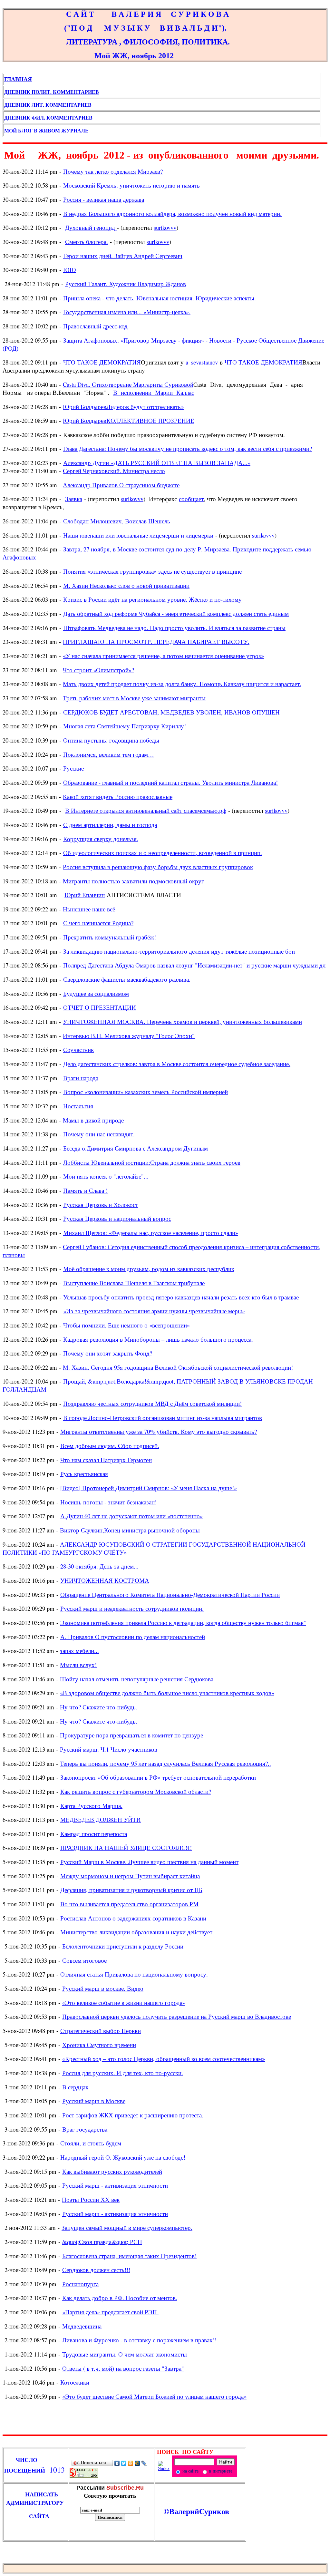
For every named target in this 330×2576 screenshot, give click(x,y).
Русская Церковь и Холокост (101, 1205)
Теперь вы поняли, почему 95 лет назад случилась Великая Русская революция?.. (165, 1763)
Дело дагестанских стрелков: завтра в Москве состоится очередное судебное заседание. (177, 1064)
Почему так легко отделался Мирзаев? (113, 171)
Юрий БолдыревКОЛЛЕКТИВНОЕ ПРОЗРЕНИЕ (129, 420)
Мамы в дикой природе (93, 1120)
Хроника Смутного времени (99, 2045)
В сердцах (75, 2087)
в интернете (220, 2471)
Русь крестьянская (84, 1474)
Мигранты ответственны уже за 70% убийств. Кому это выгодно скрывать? (159, 1431)
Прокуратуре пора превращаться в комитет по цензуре (131, 1735)
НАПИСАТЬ (36, 2494)
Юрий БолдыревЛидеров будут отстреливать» (123, 407)
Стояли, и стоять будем (91, 2143)
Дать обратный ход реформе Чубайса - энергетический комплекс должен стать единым (176, 613)
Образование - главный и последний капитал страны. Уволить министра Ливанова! (170, 782)
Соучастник (78, 1050)
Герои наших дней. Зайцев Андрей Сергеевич (123, 256)
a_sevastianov (202, 362)
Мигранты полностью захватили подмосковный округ (133, 881)
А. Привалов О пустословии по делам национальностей (133, 1637)
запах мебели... (79, 1651)
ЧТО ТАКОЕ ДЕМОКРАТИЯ (102, 362)
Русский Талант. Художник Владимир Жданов (126, 284)
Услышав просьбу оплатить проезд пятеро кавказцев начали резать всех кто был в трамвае (181, 1297)
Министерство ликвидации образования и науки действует (136, 1932)
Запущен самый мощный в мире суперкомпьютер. (127, 2227)
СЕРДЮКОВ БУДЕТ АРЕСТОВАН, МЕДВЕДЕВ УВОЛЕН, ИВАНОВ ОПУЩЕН (171, 712)
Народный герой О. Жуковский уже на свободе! (123, 2157)
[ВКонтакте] (117, 2463)
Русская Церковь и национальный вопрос (117, 1218)
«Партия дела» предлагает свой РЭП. (110, 2312)
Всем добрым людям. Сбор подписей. (110, 1446)
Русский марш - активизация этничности (115, 2185)
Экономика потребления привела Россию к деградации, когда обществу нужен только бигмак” (183, 1623)
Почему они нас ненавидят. (99, 1134)
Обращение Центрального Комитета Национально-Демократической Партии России (170, 1594)
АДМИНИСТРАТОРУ (37, 2503)
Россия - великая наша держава (104, 199)
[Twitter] (124, 2463)
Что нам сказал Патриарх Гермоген (106, 1460)
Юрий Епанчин (85, 895)
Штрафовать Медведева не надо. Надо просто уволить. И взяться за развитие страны (174, 628)
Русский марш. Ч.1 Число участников (109, 1749)
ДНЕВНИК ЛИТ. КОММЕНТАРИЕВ (49, 105)
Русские (73, 768)
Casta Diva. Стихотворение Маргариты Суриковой (128, 384)
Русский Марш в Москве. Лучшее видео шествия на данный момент (149, 1862)
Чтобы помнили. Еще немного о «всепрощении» (126, 1325)
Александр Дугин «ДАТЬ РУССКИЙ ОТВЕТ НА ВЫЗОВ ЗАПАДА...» (157, 463)
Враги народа (81, 1078)
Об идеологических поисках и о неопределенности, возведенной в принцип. (163, 853)
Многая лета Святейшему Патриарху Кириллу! (125, 726)
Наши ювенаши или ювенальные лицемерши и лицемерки (138, 535)
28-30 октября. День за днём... (99, 1566)
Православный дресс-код (95, 326)
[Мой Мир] (137, 2463)
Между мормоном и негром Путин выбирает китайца (130, 1876)
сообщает (191, 499)
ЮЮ (70, 270)
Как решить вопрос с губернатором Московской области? (136, 1791)
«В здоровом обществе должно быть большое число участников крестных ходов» (167, 1693)
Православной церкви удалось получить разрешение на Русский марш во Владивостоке (177, 2016)
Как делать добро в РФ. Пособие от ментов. (120, 2298)
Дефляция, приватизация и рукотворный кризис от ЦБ (131, 1890)
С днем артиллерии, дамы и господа (110, 825)
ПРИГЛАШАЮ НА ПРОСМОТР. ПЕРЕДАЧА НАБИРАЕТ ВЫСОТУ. (156, 642)
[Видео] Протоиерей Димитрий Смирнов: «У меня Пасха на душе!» (149, 1488)
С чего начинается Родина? (98, 923)
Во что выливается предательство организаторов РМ (129, 1904)
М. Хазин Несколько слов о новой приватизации (126, 585)
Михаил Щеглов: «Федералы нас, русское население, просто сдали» (151, 1233)
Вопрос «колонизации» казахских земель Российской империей (146, 1092)
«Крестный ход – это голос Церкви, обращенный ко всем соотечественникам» (164, 2059)
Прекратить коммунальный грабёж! (110, 937)
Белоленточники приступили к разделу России (123, 1946)
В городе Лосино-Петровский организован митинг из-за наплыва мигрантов (163, 1418)
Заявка (74, 499)
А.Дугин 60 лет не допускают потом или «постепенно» (131, 1516)
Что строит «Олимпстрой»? (98, 670)
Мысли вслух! (78, 1665)
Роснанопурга (80, 2284)
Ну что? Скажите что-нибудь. (99, 1707)
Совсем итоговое (84, 1960)
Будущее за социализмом (96, 993)
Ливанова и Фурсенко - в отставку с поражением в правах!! (139, 2340)
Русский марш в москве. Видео (103, 1988)
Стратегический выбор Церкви (101, 2031)
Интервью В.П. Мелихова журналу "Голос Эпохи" (129, 1036)
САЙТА (27, 2516)
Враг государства (85, 2129)
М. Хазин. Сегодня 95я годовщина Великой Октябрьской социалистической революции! (178, 1367)
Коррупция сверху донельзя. (101, 839)
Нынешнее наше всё (89, 909)
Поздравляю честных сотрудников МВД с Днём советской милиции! (152, 1403)
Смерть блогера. (87, 242)
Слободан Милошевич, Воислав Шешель (117, 521)
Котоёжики (75, 2382)
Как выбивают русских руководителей (112, 2171)
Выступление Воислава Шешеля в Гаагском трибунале (134, 1283)
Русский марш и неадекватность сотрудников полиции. (132, 1608)
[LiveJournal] (144, 2463)
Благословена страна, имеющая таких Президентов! (129, 2256)
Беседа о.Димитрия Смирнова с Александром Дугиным (136, 1148)
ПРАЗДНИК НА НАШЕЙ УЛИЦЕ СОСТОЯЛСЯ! (126, 1847)
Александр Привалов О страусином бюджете (121, 485)
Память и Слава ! (85, 1190)
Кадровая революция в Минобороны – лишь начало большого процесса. (158, 1339)
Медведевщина (82, 2326)
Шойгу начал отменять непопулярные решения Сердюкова (137, 1679)
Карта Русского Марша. (91, 1806)
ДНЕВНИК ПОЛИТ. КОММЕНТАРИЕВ (52, 92)
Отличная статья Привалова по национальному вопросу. (134, 1974)
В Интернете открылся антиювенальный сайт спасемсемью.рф (146, 810)
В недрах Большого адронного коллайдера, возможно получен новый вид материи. (172, 214)
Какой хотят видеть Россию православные (118, 797)
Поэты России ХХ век (91, 2199)
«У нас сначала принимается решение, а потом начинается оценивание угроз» (163, 656)
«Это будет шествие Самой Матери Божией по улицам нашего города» (154, 2396)
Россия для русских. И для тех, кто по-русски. (123, 2073)
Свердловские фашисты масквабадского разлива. (127, 979)
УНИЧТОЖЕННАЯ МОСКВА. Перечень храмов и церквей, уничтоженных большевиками (182, 1021)
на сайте (190, 2471)
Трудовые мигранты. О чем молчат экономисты (125, 2354)
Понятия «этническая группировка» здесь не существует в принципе (152, 571)
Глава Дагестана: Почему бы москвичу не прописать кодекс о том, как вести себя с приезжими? (188, 448)
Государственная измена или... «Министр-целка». (127, 312)
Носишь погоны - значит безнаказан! (108, 1502)
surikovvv (165, 227)
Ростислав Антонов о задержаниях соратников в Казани (133, 1918)
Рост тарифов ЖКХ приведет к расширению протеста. (133, 2115)
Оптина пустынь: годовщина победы (111, 740)
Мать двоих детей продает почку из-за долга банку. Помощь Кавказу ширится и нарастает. (182, 684)
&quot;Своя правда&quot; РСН (102, 2242)
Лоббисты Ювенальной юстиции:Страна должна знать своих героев (152, 1162)
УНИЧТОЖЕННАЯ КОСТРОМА (105, 1580)
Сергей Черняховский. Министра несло (114, 471)
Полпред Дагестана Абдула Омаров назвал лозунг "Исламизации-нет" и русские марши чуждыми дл (194, 965)
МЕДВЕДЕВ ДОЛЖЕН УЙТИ (101, 1819)
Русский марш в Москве (94, 2101)
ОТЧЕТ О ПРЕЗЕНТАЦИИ (100, 1007)
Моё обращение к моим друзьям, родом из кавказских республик (149, 1269)
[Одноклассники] (131, 2463)
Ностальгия (78, 1106)
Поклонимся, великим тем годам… (109, 754)
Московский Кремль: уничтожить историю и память (131, 185)
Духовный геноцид (91, 227)
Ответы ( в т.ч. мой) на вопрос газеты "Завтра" (123, 2368)
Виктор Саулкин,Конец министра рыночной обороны (130, 1530)
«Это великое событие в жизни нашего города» (124, 2002)
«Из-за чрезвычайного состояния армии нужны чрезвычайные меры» (154, 1311)
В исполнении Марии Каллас (154, 392)
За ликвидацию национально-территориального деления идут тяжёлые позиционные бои (179, 951)
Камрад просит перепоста (94, 1834)
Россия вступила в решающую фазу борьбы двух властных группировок (158, 867)
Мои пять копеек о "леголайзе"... (106, 1176)
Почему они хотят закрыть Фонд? (108, 1353)
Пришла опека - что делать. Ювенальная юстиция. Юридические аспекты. (160, 298)
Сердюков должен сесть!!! (96, 2270)
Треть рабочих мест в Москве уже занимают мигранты (134, 698)
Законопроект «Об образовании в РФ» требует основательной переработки (158, 1777)
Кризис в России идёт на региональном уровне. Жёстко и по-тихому (152, 599)
